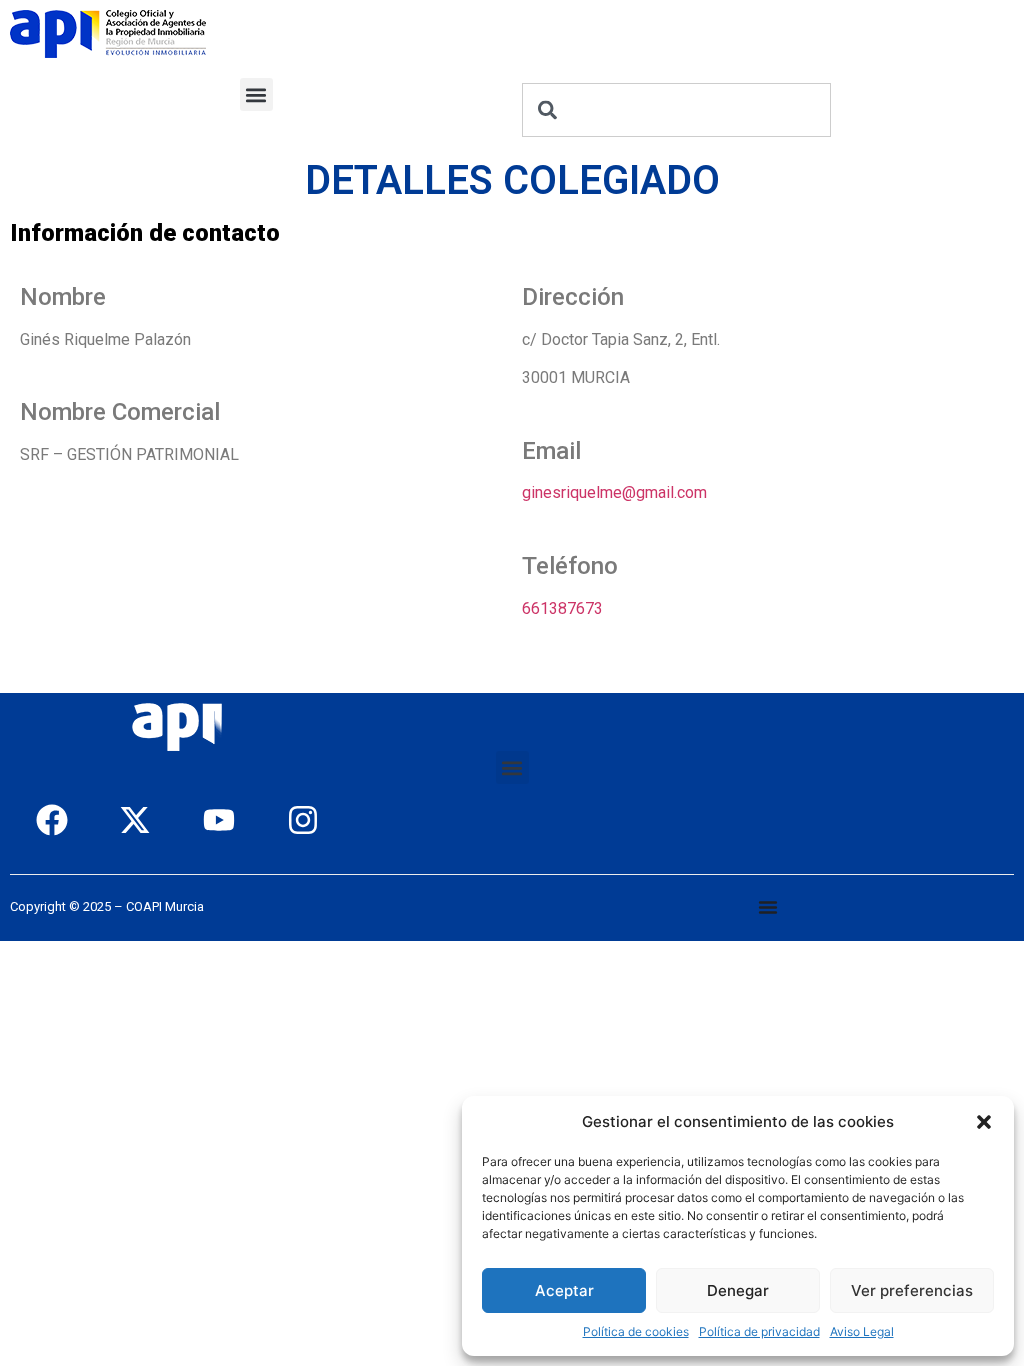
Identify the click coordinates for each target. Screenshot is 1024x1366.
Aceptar (564, 1290)
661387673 (562, 608)
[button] (984, 1122)
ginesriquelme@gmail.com (614, 492)
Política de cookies (636, 1331)
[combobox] (676, 110)
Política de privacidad (759, 1331)
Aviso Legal (862, 1331)
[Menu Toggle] (768, 907)
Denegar (738, 1290)
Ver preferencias (912, 1290)
